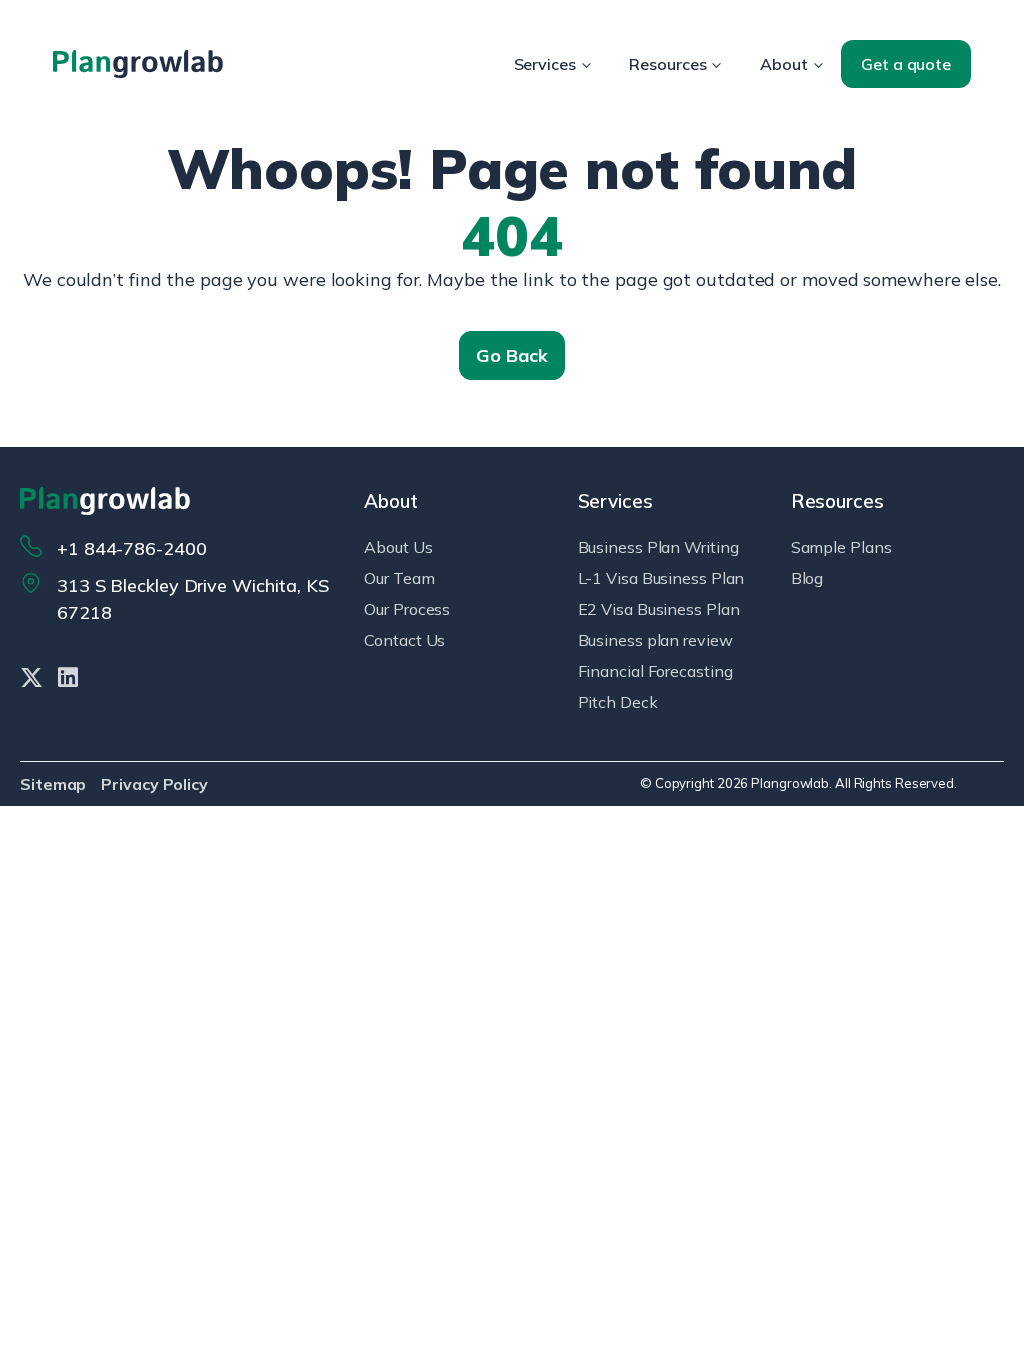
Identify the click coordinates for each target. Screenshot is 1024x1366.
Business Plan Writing (658, 547)
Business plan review (655, 640)
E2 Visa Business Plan (659, 609)
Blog (807, 578)
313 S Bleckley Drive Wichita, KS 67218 (193, 599)
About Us (398, 547)
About (784, 64)
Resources (667, 64)
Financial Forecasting (655, 671)
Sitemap (53, 784)
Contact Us (404, 640)
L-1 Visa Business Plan (661, 578)
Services (545, 64)
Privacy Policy (154, 784)
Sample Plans (841, 547)
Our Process (407, 609)
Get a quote (906, 64)
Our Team (399, 578)
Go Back (511, 355)
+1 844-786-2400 (132, 548)
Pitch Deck (618, 702)
